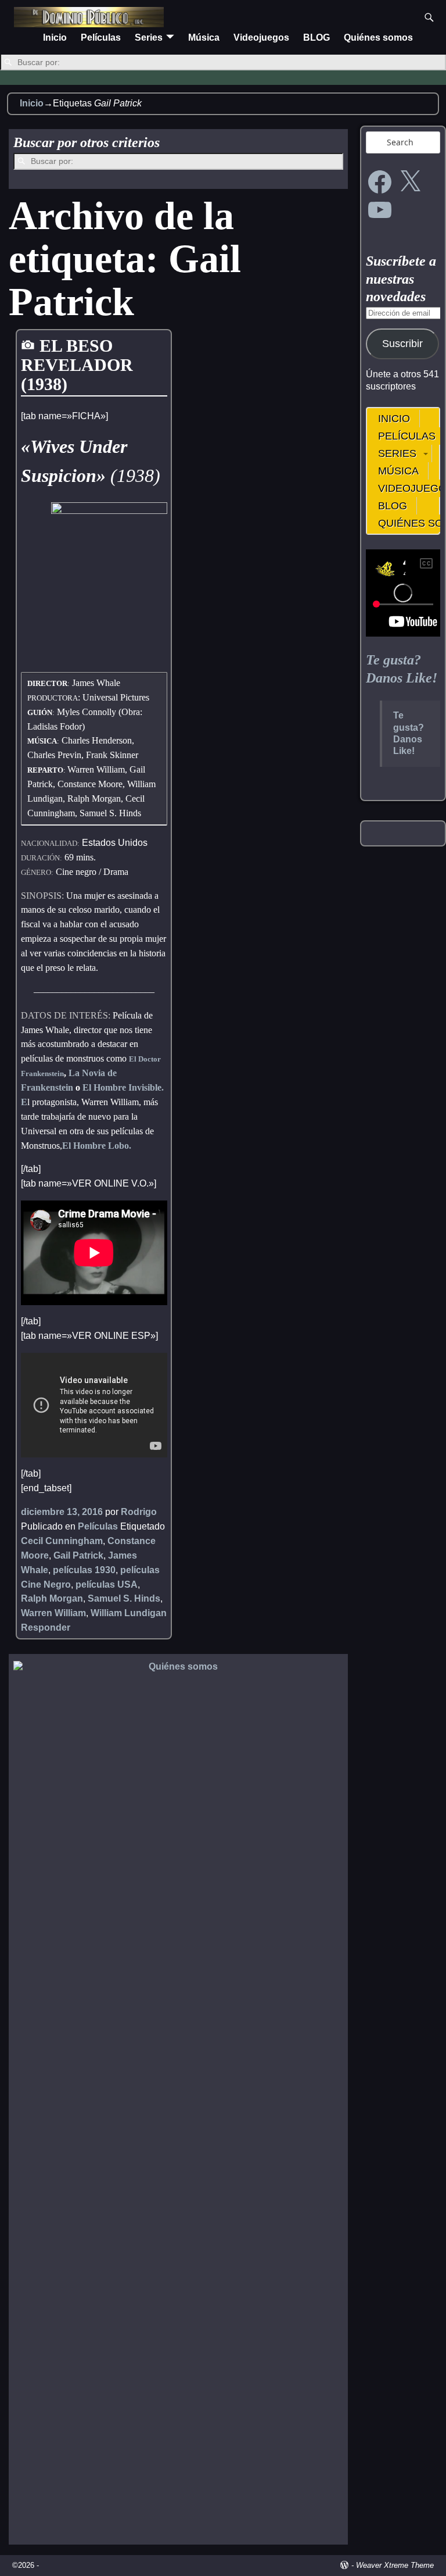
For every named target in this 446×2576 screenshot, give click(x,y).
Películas (101, 37)
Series (149, 37)
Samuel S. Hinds (124, 1598)
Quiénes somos (378, 37)
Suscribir (402, 344)
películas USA (107, 1584)
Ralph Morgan (52, 1598)
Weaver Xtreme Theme (395, 2565)
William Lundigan (129, 1613)
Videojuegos (261, 37)
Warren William (53, 1613)
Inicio (55, 37)
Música (204, 37)
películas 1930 (84, 1570)
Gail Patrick (78, 1555)
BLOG (316, 37)
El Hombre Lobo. (97, 1146)
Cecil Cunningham (62, 1541)
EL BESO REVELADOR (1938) (77, 365)
